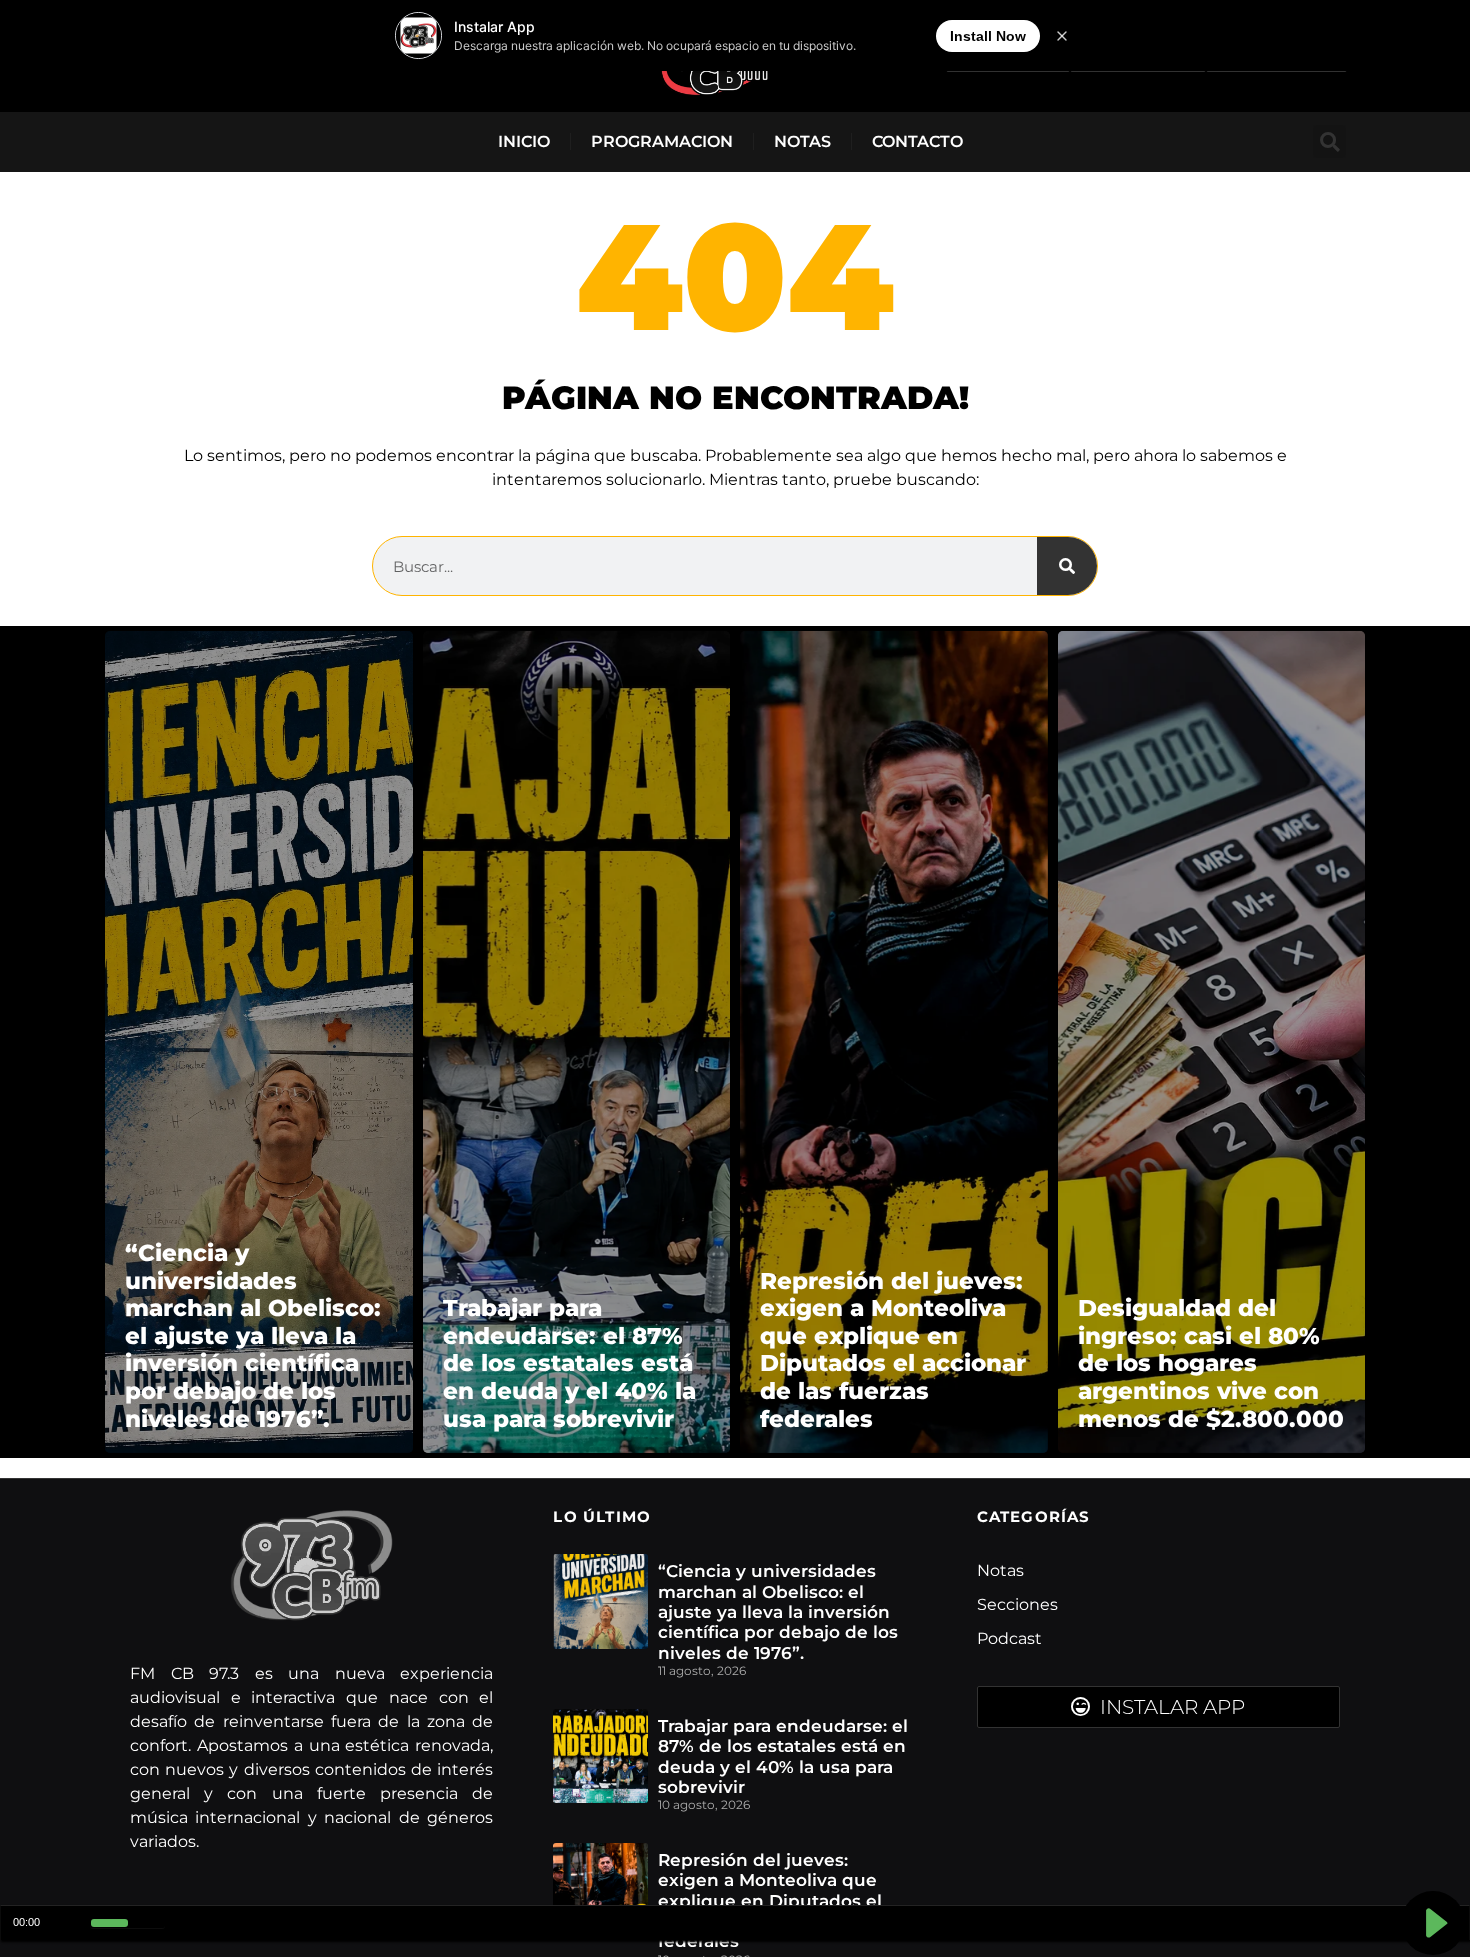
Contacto (917, 141)
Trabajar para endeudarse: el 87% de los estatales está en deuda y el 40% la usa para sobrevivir (783, 1756)
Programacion (662, 141)
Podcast (1009, 1638)
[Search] (1067, 566)
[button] (1329, 141)
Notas (802, 141)
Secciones (1017, 1604)
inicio (524, 141)
